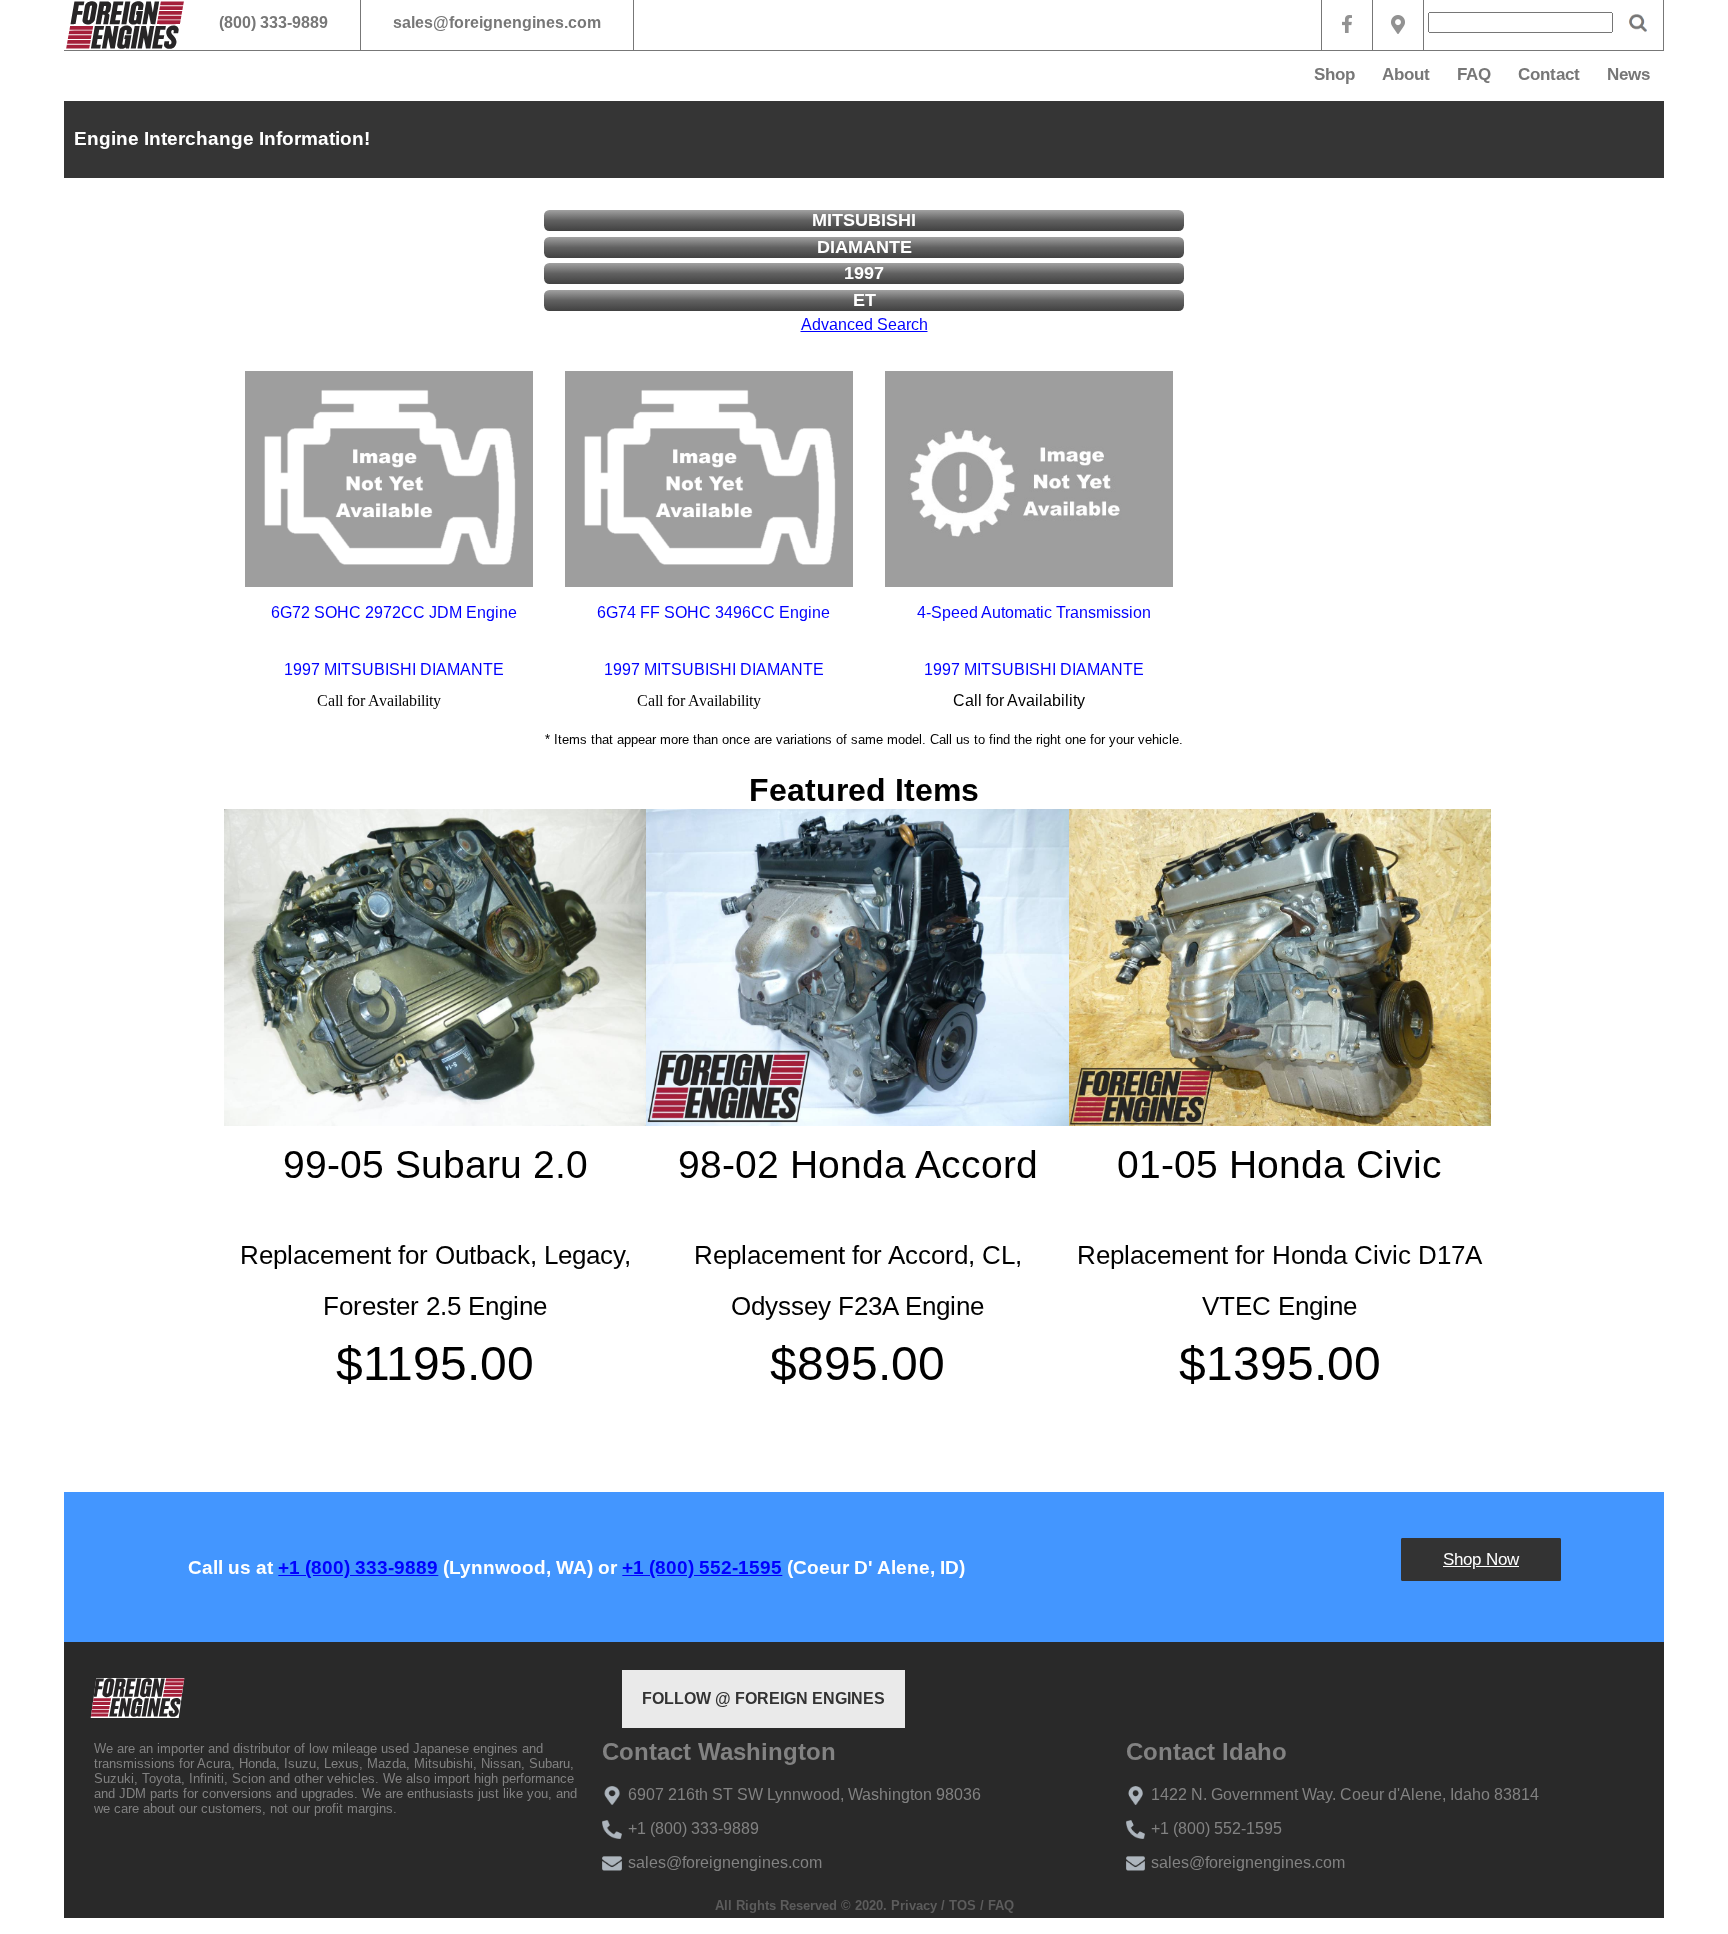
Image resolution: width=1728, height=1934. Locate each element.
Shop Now (1481, 1559)
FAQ (1474, 74)
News (1628, 74)
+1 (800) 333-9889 (358, 1567)
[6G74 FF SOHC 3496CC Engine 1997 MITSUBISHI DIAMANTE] (709, 479)
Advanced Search (864, 324)
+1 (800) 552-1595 (702, 1567)
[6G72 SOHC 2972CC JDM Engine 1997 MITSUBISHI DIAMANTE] (389, 479)
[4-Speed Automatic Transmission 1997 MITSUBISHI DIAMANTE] (1029, 479)
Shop (1334, 74)
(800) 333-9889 (273, 22)
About (1406, 74)
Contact (1549, 74)
